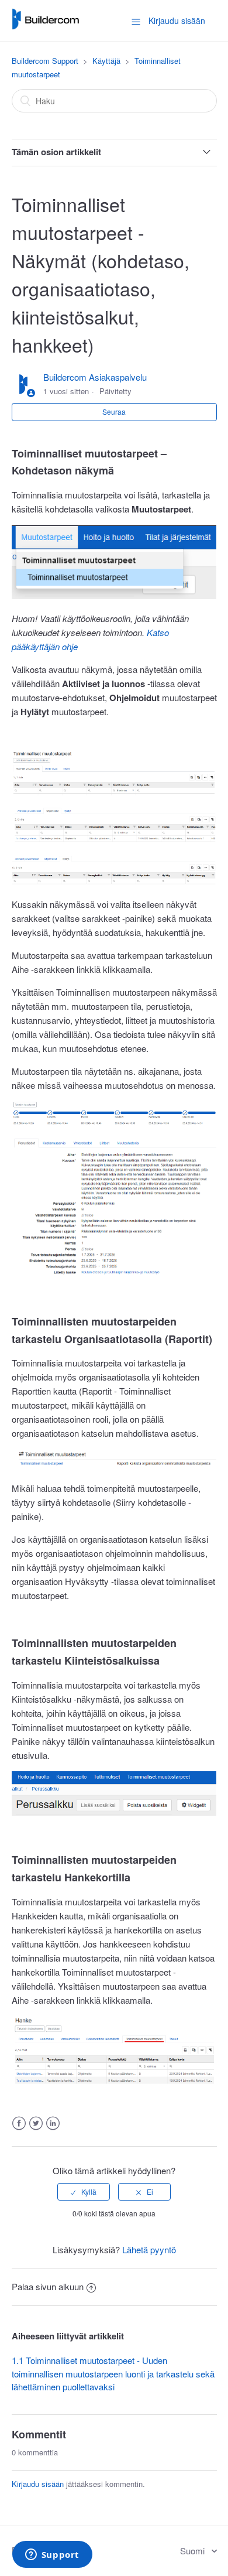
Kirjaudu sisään (38, 2484)
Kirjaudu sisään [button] (177, 21)
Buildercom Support (45, 61)
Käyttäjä (106, 61)
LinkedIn (53, 2124)
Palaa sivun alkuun (48, 2286)
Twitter (36, 2124)
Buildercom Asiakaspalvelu (95, 377)
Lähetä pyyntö (149, 2249)
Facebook (19, 2124)
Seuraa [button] (114, 411)
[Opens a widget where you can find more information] (52, 2555)
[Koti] (45, 26)
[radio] (84, 2192)
